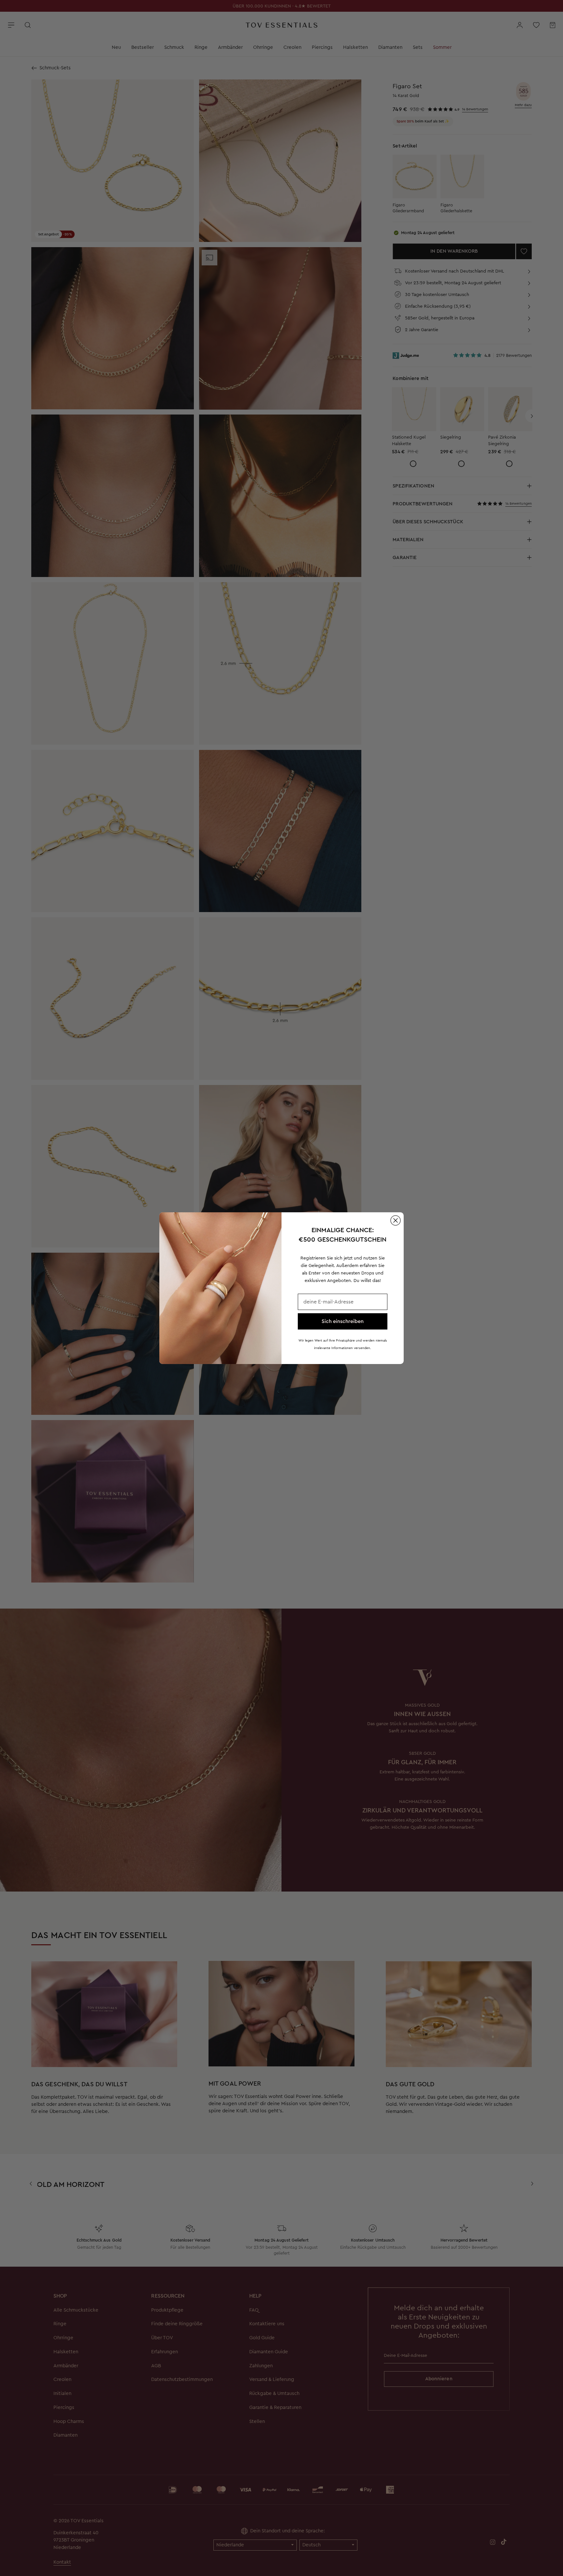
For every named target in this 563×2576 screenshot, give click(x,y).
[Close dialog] (396, 1220)
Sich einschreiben (343, 1321)
